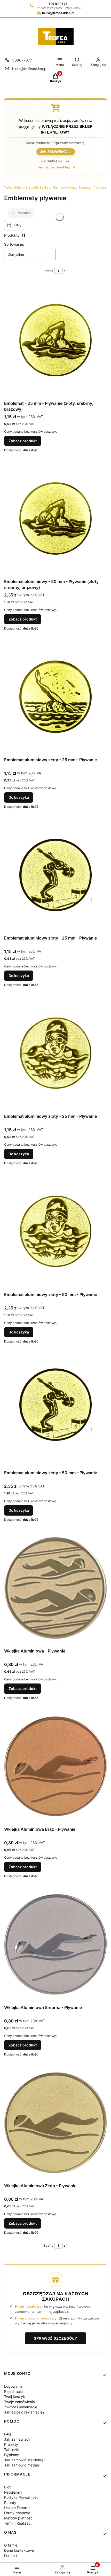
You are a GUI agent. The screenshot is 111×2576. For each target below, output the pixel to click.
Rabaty (10, 2503)
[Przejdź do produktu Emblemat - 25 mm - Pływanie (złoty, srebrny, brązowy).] (55, 340)
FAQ (8, 2434)
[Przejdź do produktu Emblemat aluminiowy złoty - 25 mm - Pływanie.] (55, 697)
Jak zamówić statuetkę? (25, 2460)
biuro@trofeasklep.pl (30, 69)
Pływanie (25, 213)
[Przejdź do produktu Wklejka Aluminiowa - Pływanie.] (55, 1588)
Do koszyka (19, 797)
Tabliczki (12, 2450)
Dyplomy (12, 2455)
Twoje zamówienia (19, 2402)
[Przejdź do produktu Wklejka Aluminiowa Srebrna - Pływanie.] (55, 1944)
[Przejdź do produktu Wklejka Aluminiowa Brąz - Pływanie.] (55, 1766)
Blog (8, 2487)
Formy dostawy (17, 2513)
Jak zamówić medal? (22, 2465)
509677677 (22, 60)
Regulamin (13, 2492)
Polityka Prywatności (22, 2497)
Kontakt (11, 2555)
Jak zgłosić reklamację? (24, 2412)
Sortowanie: (14, 244)
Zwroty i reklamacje (21, 2407)
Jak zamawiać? (54, 152)
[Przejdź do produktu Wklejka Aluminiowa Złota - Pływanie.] (55, 2123)
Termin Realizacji (18, 2523)
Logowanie (13, 2386)
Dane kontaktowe (19, 2550)
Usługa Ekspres (17, 2508)
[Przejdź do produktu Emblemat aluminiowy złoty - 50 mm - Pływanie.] (55, 1231)
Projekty (11, 2444)
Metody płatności (19, 2518)
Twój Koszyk (15, 2397)
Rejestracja (13, 2391)
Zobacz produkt (23, 441)
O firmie (11, 2545)
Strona (48, 271)
